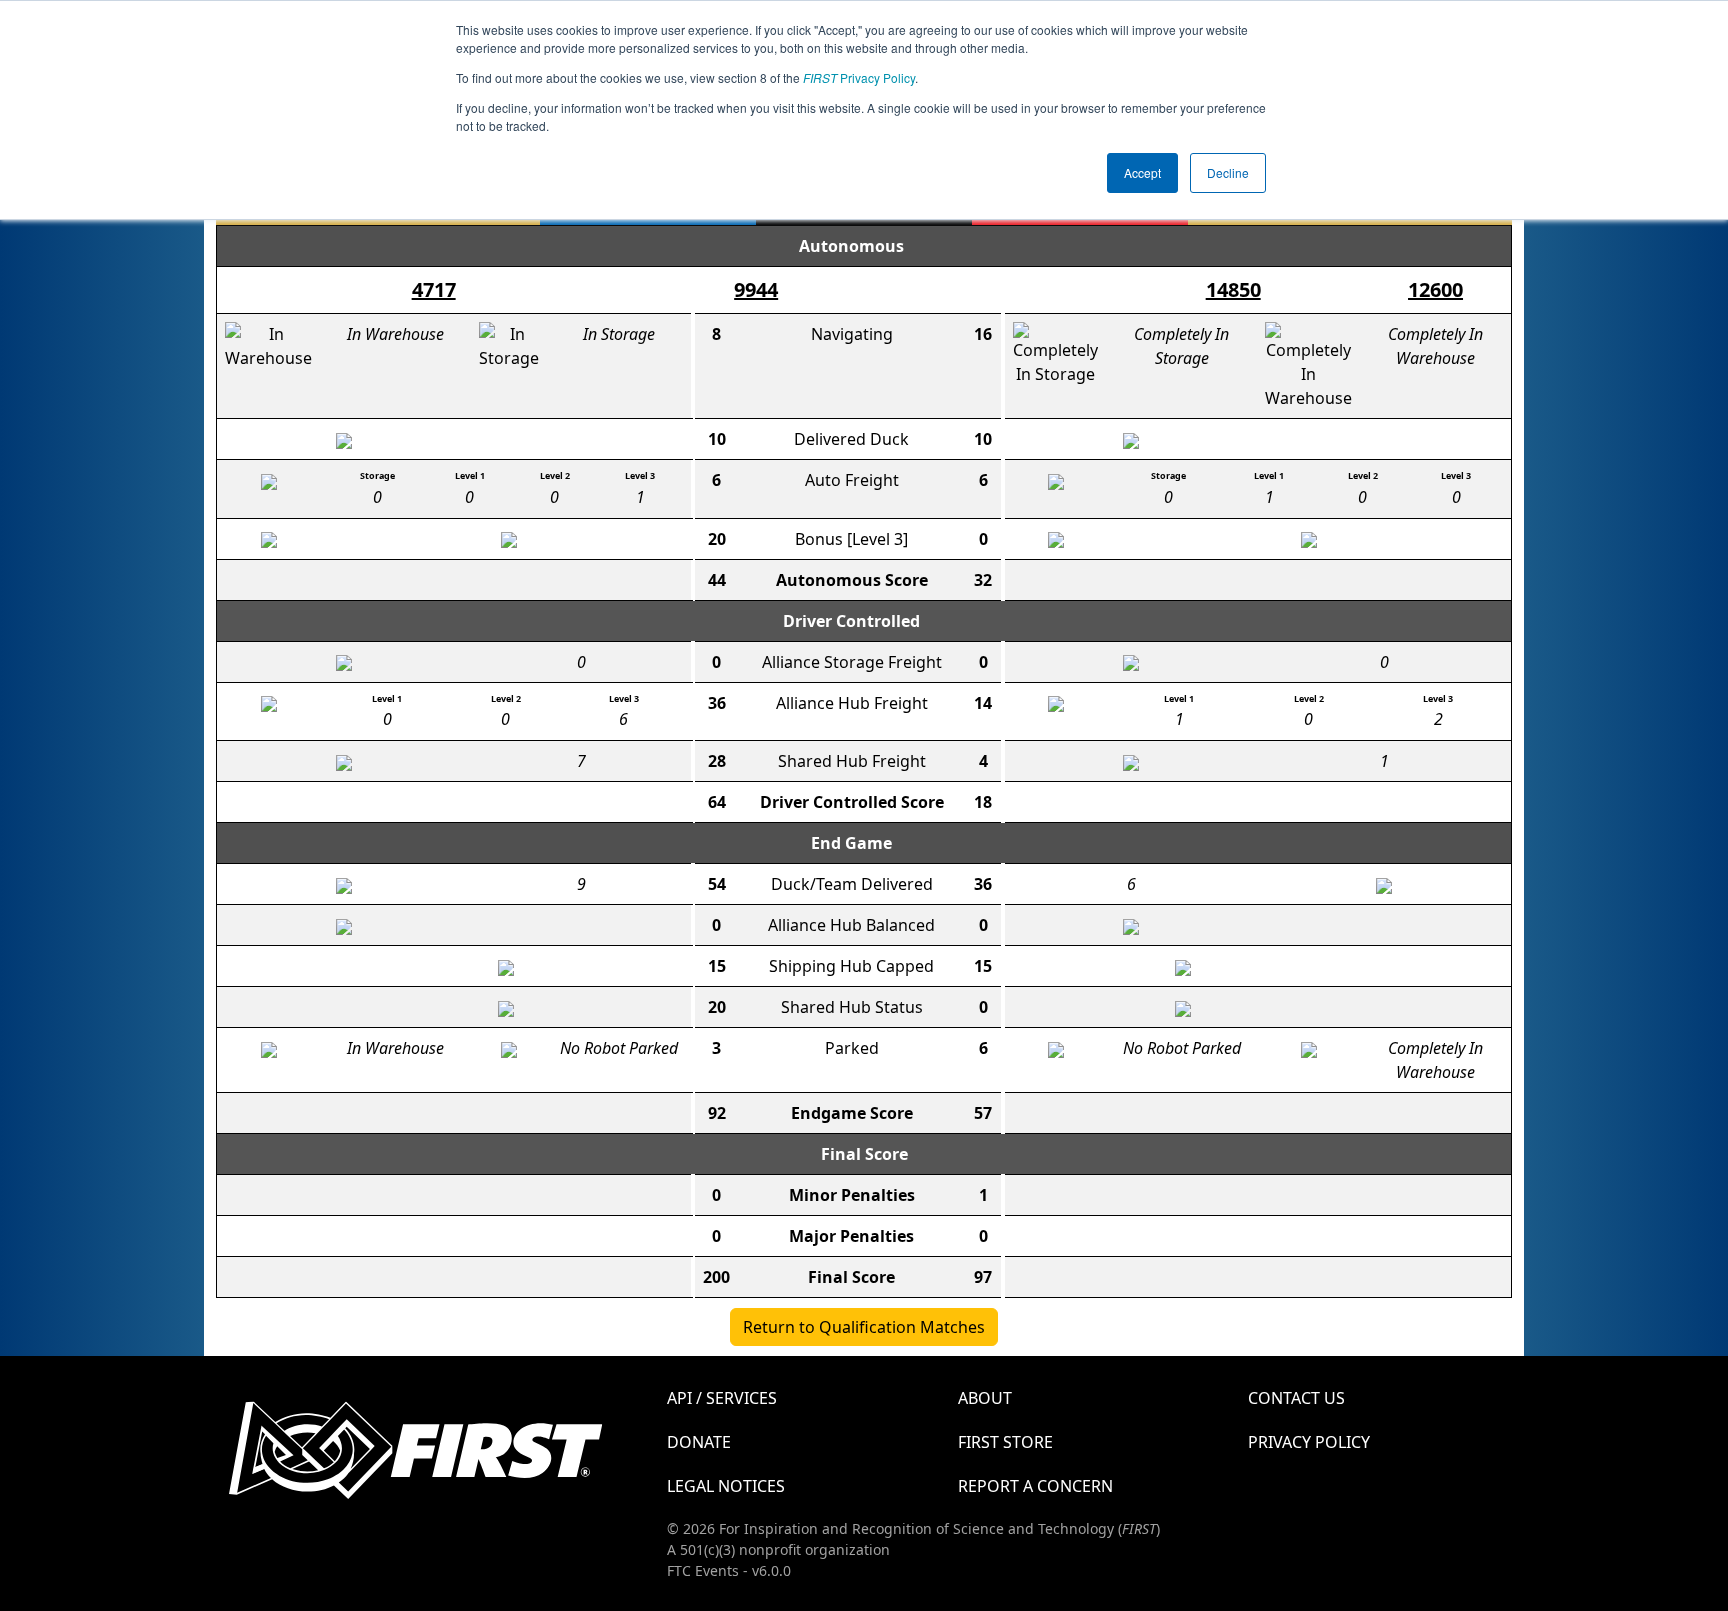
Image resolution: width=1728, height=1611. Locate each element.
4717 (434, 289)
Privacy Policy (859, 77)
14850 (1233, 289)
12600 (1435, 289)
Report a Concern (1035, 1486)
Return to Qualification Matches (864, 1327)
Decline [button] (1228, 172)
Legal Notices (726, 1486)
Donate (699, 1442)
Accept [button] (1142, 172)
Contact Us (1296, 1398)
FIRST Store (1005, 1442)
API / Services (722, 1398)
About (985, 1398)
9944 (756, 289)
